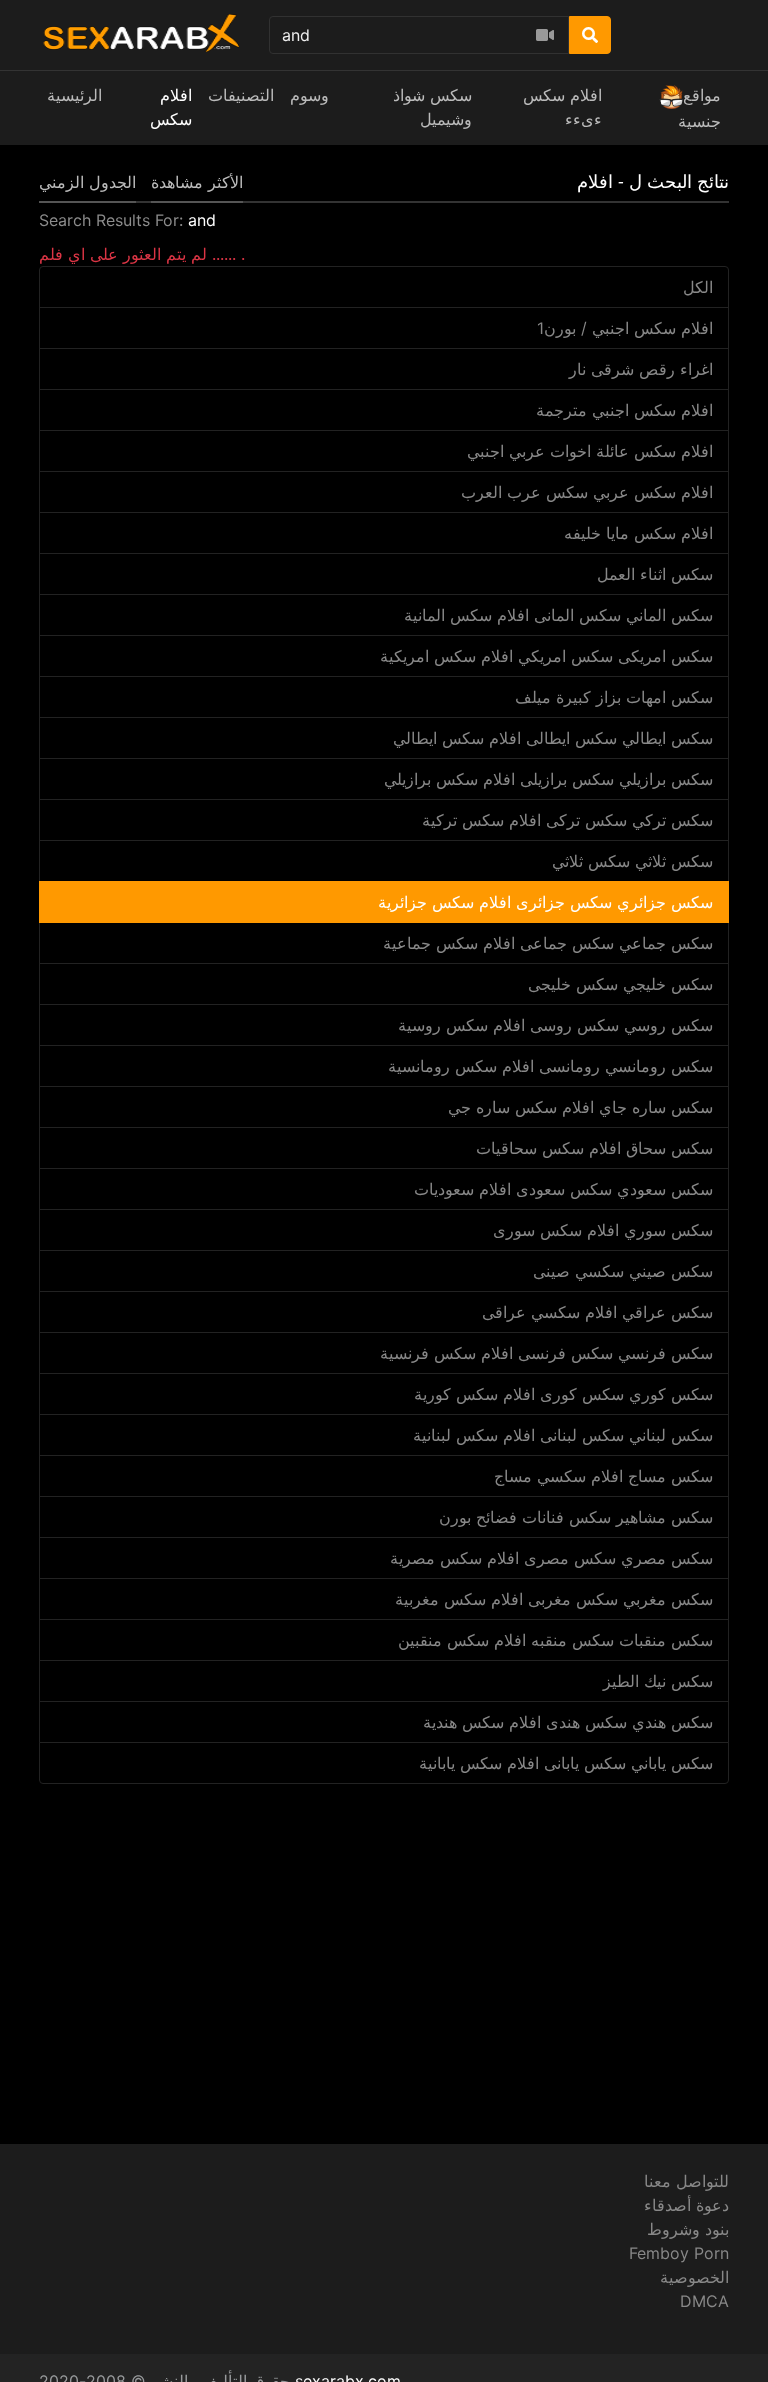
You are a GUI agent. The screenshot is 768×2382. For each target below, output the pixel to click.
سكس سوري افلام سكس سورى (603, 1230)
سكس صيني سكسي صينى (623, 1271)
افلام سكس (171, 107)
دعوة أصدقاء (686, 2205)
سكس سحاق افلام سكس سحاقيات (594, 1148)
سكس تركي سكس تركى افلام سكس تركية (567, 820)
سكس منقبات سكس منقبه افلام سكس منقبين (555, 1640)
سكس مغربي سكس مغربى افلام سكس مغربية (554, 1599)
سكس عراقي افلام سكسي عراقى (597, 1312)
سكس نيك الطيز (658, 1681)
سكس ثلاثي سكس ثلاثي (632, 861)
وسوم (309, 95)
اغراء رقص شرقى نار (641, 369)
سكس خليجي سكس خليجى (620, 984)
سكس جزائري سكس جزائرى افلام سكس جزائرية (545, 902)
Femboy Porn (679, 2253)
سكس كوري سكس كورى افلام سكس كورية (563, 1394)
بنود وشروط (688, 2229)
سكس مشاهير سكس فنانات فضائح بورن (576, 1517)
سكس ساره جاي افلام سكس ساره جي (580, 1107)
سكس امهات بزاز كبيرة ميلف (614, 697)
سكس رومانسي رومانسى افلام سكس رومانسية (550, 1066)
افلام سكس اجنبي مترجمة (624, 410)
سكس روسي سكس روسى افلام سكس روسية (555, 1025)
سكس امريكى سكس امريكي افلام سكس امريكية (546, 656)
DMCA (704, 2301)
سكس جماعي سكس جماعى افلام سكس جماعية (548, 943)
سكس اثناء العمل (655, 574)
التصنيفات (241, 95)
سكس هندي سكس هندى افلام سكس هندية (568, 1722)
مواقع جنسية (699, 108)
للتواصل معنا (686, 2181)
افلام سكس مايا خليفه (638, 533)
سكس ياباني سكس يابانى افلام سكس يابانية (566, 1763)
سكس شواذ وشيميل (432, 107)
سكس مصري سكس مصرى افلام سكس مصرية (551, 1558)
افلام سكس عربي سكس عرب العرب (587, 492)
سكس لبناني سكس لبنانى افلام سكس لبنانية (563, 1435)
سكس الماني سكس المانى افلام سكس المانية (558, 615)
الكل (698, 287)
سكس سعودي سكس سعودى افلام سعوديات (563, 1189)
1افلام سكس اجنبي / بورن (625, 328)
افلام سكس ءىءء (562, 107)
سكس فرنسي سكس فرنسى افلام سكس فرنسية (546, 1353)
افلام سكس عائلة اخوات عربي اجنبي (590, 451)
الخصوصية (694, 2277)
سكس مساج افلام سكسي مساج (603, 1476)
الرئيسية (74, 95)
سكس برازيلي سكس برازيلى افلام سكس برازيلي (548, 779)
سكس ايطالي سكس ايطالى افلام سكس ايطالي (553, 738)
